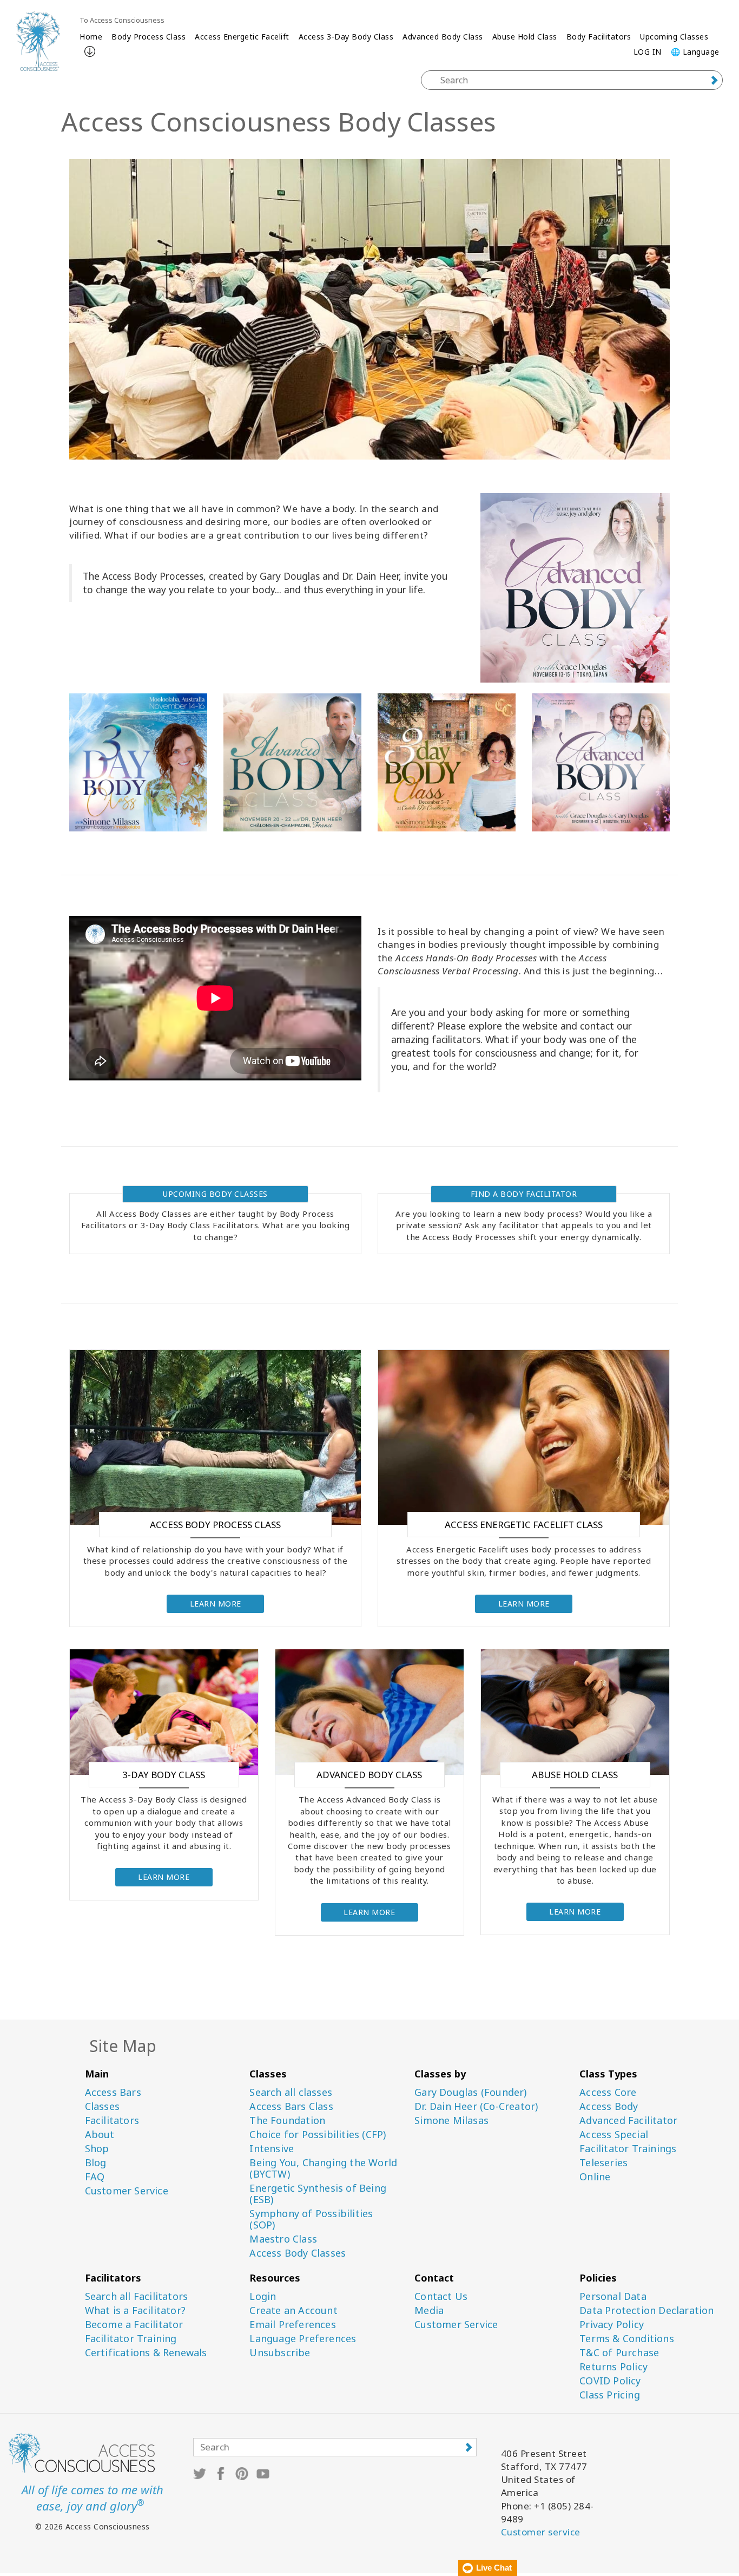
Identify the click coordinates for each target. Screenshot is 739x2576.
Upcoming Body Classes (215, 1194)
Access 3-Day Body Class (346, 37)
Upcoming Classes (674, 37)
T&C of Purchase (619, 2353)
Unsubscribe (280, 2353)
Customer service (541, 2532)
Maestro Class (283, 2239)
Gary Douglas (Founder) (470, 2092)
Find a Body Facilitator (524, 1194)
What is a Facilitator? (135, 2310)
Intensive (272, 2149)
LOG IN (648, 52)
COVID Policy (610, 2381)
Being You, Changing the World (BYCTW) (323, 2168)
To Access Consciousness (122, 20)
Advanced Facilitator (628, 2121)
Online (595, 2177)
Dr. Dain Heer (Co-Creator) (476, 2106)
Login (263, 2296)
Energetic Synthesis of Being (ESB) (318, 2194)
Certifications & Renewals (146, 2353)
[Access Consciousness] (38, 41)
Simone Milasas (451, 2121)
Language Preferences (303, 2339)
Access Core (608, 2092)
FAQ (95, 2177)
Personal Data (613, 2296)
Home (91, 37)
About (100, 2135)
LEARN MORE (216, 1604)
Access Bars (113, 2092)
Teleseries (603, 2163)
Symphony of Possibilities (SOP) (311, 2219)
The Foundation (287, 2121)
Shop (97, 2149)
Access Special (614, 2135)
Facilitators (112, 2121)
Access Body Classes (298, 2253)
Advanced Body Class (443, 37)
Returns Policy (613, 2367)
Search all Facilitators (137, 2296)
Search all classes (291, 2092)
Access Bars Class (291, 2106)
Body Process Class (149, 37)
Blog (96, 2163)
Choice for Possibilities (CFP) (318, 2135)
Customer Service (127, 2191)
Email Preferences (292, 2325)
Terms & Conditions (627, 2339)
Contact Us (441, 2296)
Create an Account (293, 2310)
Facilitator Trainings (628, 2149)
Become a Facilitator (134, 2325)
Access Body (609, 2106)
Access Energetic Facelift (242, 37)
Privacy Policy (612, 2325)
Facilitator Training (131, 2339)
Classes (102, 2106)
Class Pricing (610, 2395)
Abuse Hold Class (525, 37)
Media (429, 2310)
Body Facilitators (599, 37)
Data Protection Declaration (646, 2310)
